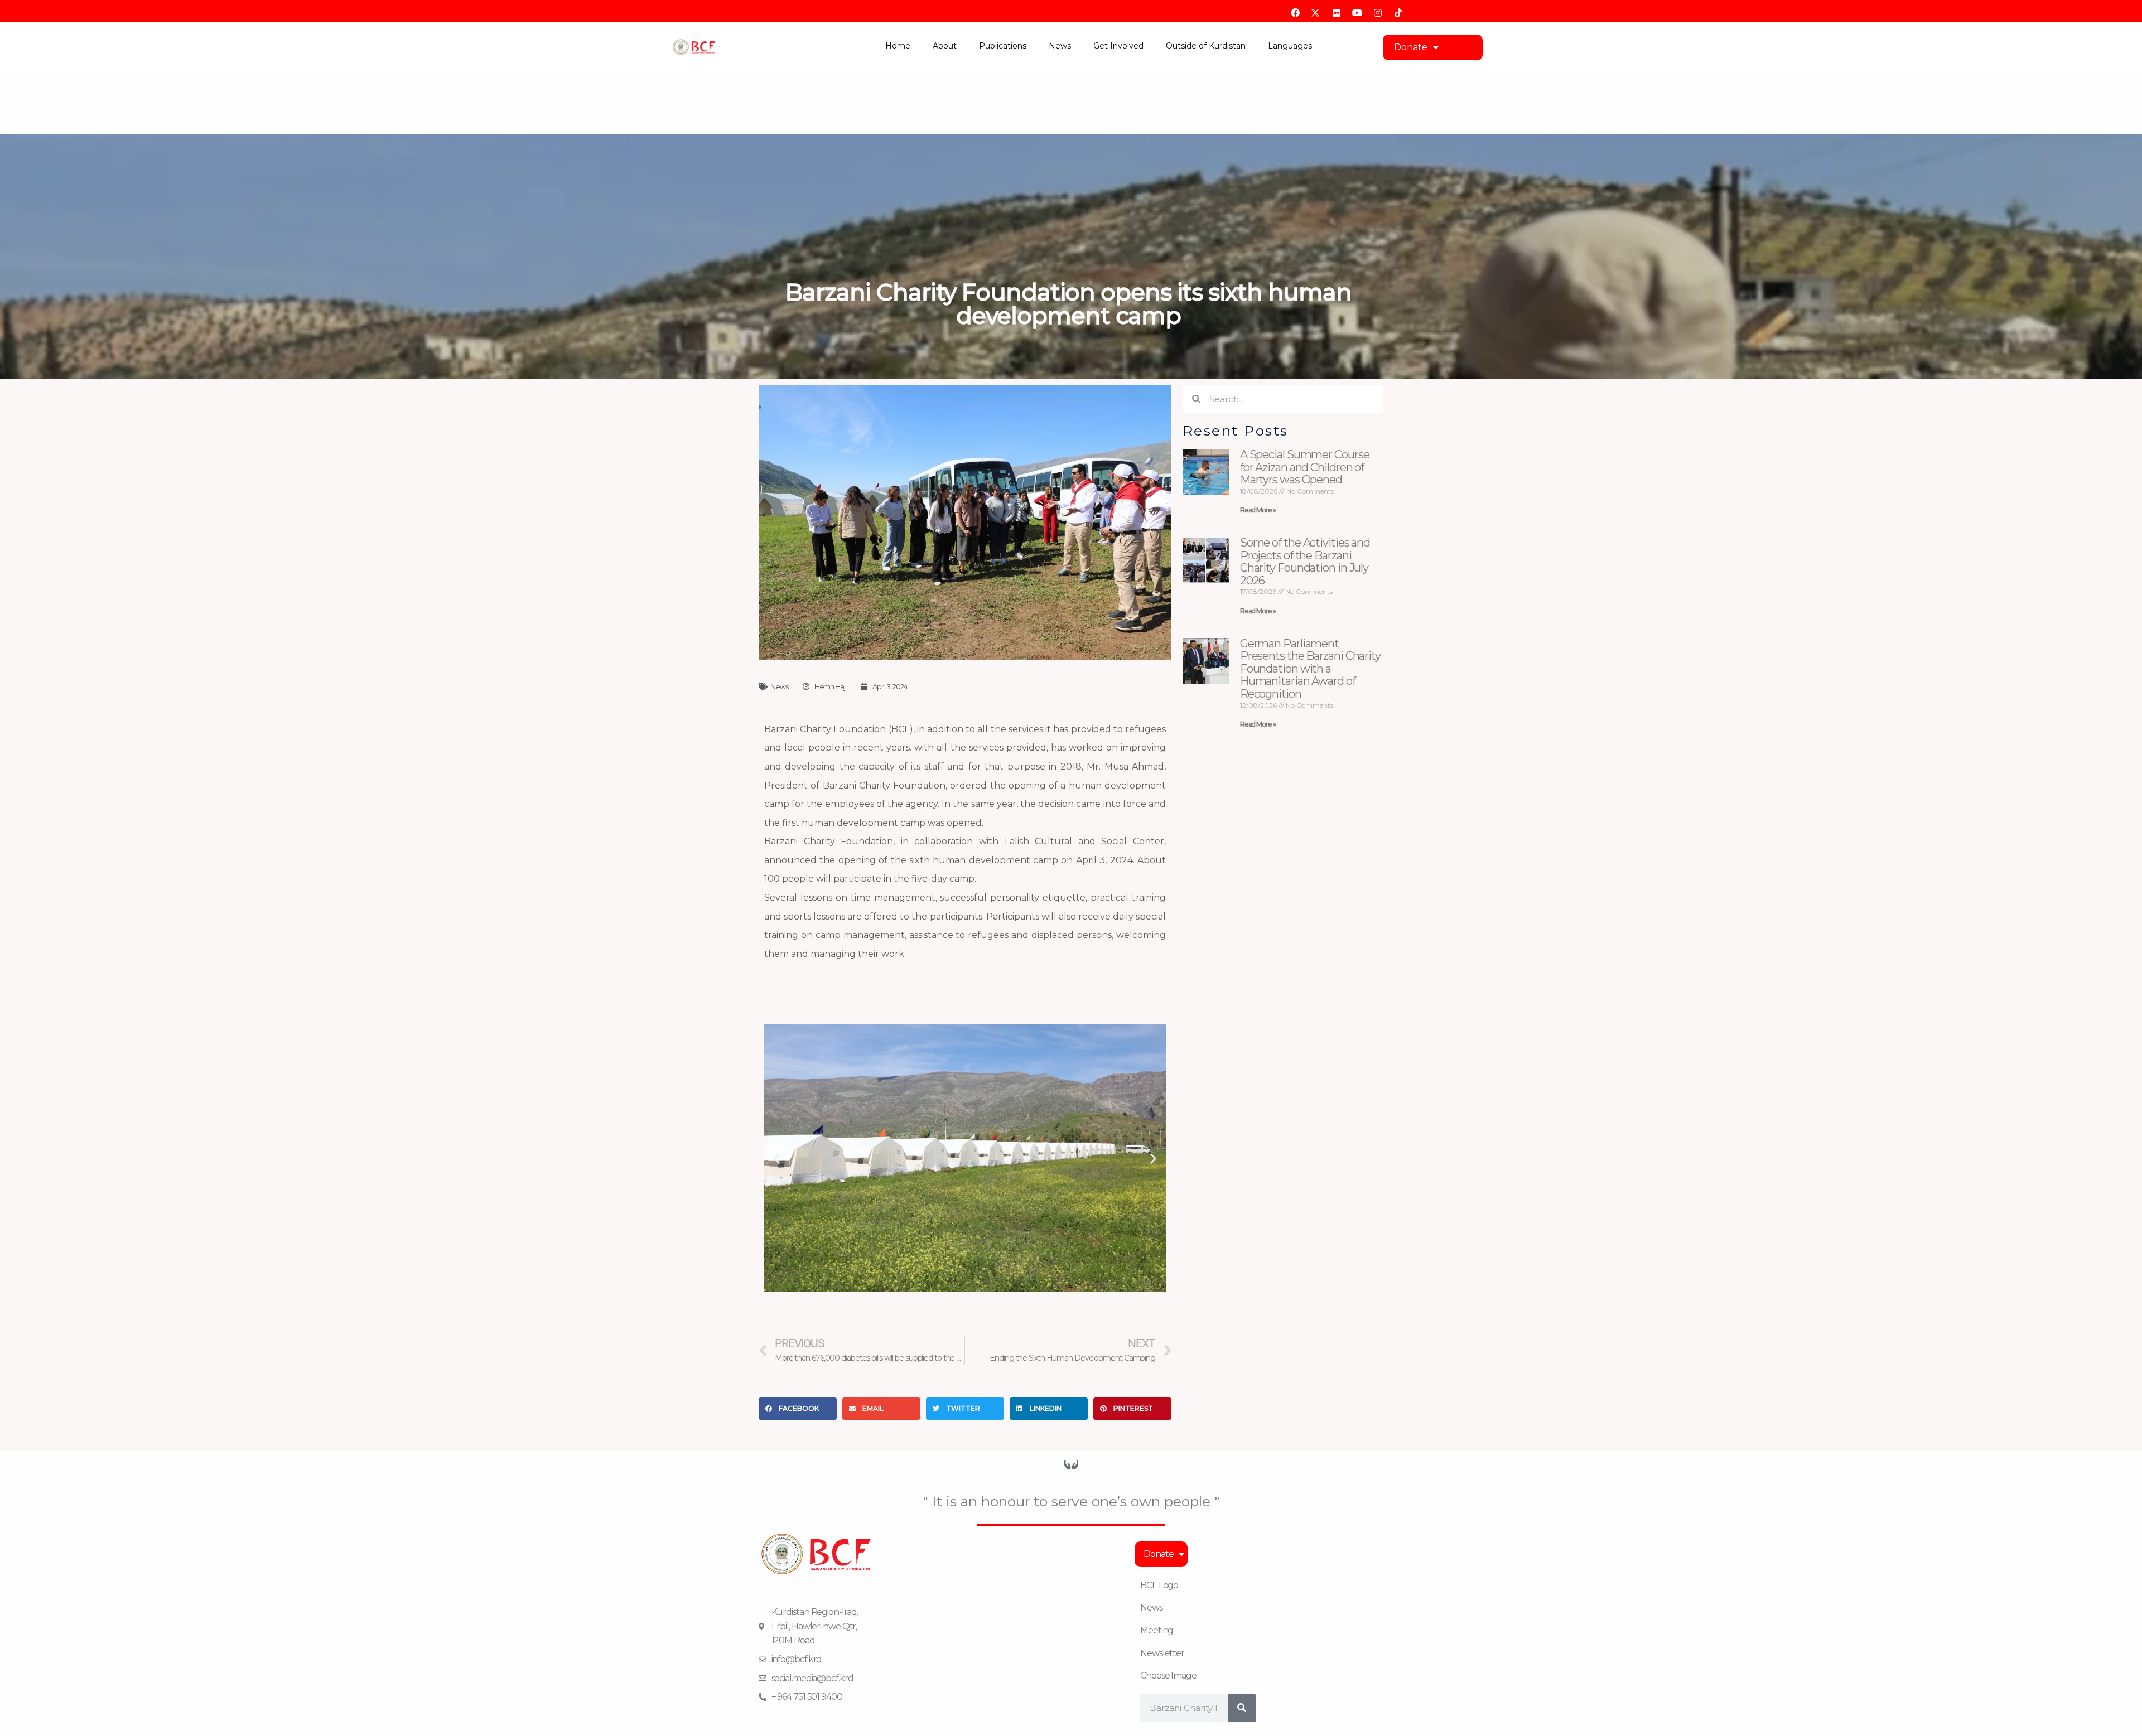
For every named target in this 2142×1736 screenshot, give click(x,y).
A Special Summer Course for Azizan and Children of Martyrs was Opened (1305, 467)
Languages (1290, 46)
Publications (1003, 46)
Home (898, 46)
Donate (1411, 47)
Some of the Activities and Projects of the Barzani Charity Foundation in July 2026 (1305, 562)
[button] (777, 1159)
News (1060, 46)
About (945, 46)
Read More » (1258, 510)
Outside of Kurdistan (1206, 46)
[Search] (1242, 1708)
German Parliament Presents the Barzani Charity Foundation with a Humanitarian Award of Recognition (1310, 669)
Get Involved (1118, 46)
